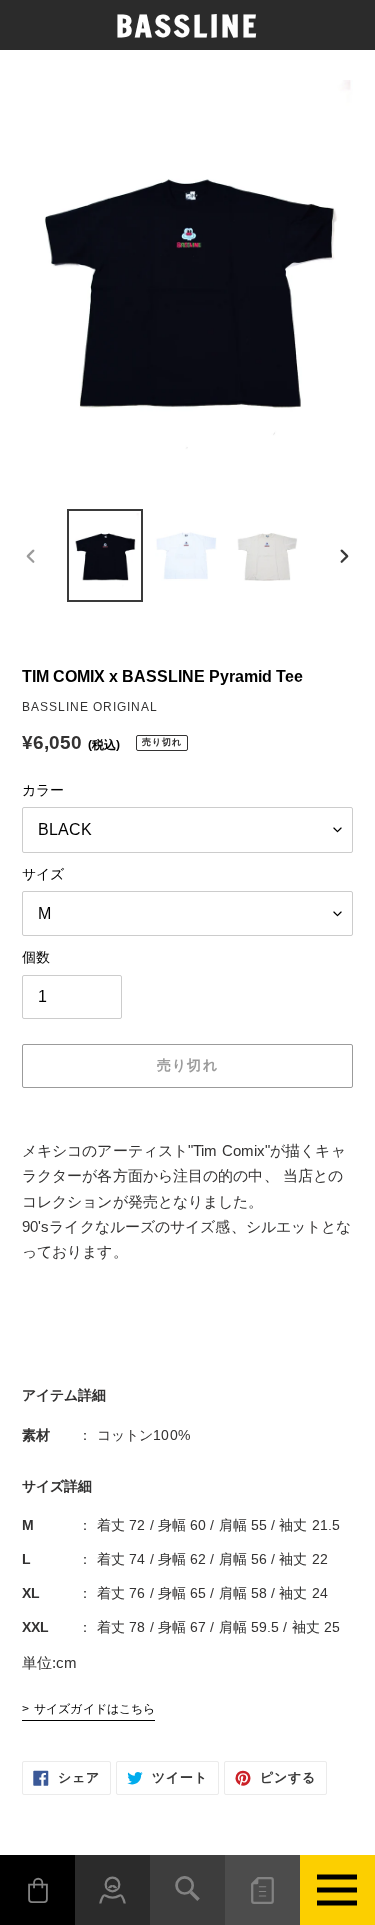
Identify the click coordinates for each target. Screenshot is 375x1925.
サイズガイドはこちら (94, 1709)
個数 (36, 957)
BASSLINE (187, 26)
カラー (43, 790)
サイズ (43, 874)
